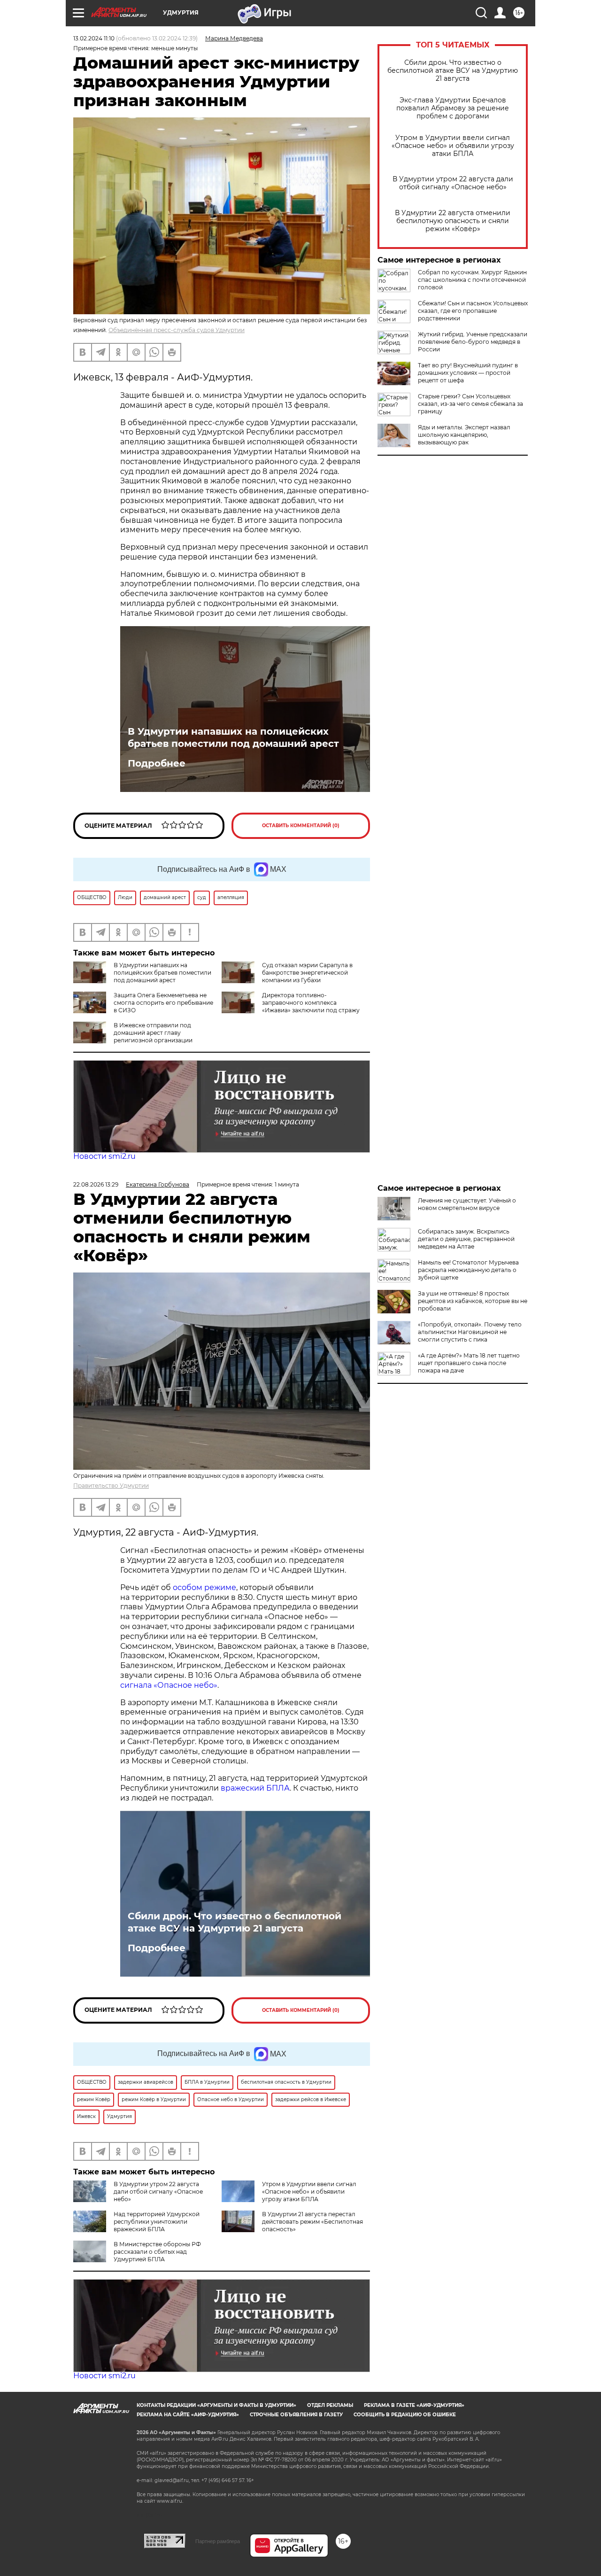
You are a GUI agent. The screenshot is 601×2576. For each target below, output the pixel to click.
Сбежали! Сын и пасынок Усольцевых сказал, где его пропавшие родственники (473, 311)
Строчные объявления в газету (296, 2415)
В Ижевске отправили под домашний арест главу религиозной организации (153, 1033)
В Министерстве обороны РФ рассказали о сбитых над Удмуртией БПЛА (157, 2252)
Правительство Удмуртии (111, 1486)
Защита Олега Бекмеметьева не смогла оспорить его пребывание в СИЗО (163, 1003)
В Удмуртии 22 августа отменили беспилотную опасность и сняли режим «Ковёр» (453, 221)
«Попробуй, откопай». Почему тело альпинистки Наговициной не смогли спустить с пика (470, 1332)
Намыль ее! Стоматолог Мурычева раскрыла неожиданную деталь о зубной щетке (468, 1270)
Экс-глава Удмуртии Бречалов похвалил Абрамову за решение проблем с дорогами (453, 108)
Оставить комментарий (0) (301, 826)
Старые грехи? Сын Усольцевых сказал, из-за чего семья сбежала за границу (470, 404)
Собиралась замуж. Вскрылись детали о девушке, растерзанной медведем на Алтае (466, 1239)
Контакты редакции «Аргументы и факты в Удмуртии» (216, 2405)
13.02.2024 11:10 (94, 38)
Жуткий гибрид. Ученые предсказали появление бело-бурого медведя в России (473, 342)
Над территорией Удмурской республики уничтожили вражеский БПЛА (157, 2222)
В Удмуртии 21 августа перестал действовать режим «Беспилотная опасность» (312, 2222)
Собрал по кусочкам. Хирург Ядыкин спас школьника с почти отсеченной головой (472, 280)
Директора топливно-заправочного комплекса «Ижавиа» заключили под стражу (311, 1003)
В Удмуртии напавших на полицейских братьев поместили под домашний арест (233, 737)
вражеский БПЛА (255, 1788)
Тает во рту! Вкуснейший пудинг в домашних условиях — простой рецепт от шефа (468, 373)
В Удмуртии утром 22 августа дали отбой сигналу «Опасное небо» (453, 183)
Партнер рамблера (218, 2541)
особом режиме (204, 1587)
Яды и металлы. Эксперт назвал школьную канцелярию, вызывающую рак (464, 435)
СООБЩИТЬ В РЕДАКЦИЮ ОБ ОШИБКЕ (405, 2415)
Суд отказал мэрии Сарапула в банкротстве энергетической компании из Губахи (307, 973)
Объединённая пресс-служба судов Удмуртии (177, 330)
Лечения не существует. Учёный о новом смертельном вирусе (467, 1204)
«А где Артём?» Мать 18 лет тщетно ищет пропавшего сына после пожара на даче (469, 1363)
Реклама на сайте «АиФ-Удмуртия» (188, 2415)
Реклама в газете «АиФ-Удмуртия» (414, 2405)
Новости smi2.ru (104, 1156)
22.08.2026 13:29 (96, 1184)
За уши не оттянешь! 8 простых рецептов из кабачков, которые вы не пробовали (473, 1301)
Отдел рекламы (330, 2405)
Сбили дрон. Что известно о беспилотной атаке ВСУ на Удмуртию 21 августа (453, 71)
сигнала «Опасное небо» (169, 1685)
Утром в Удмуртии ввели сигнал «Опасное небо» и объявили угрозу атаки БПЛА (453, 146)
